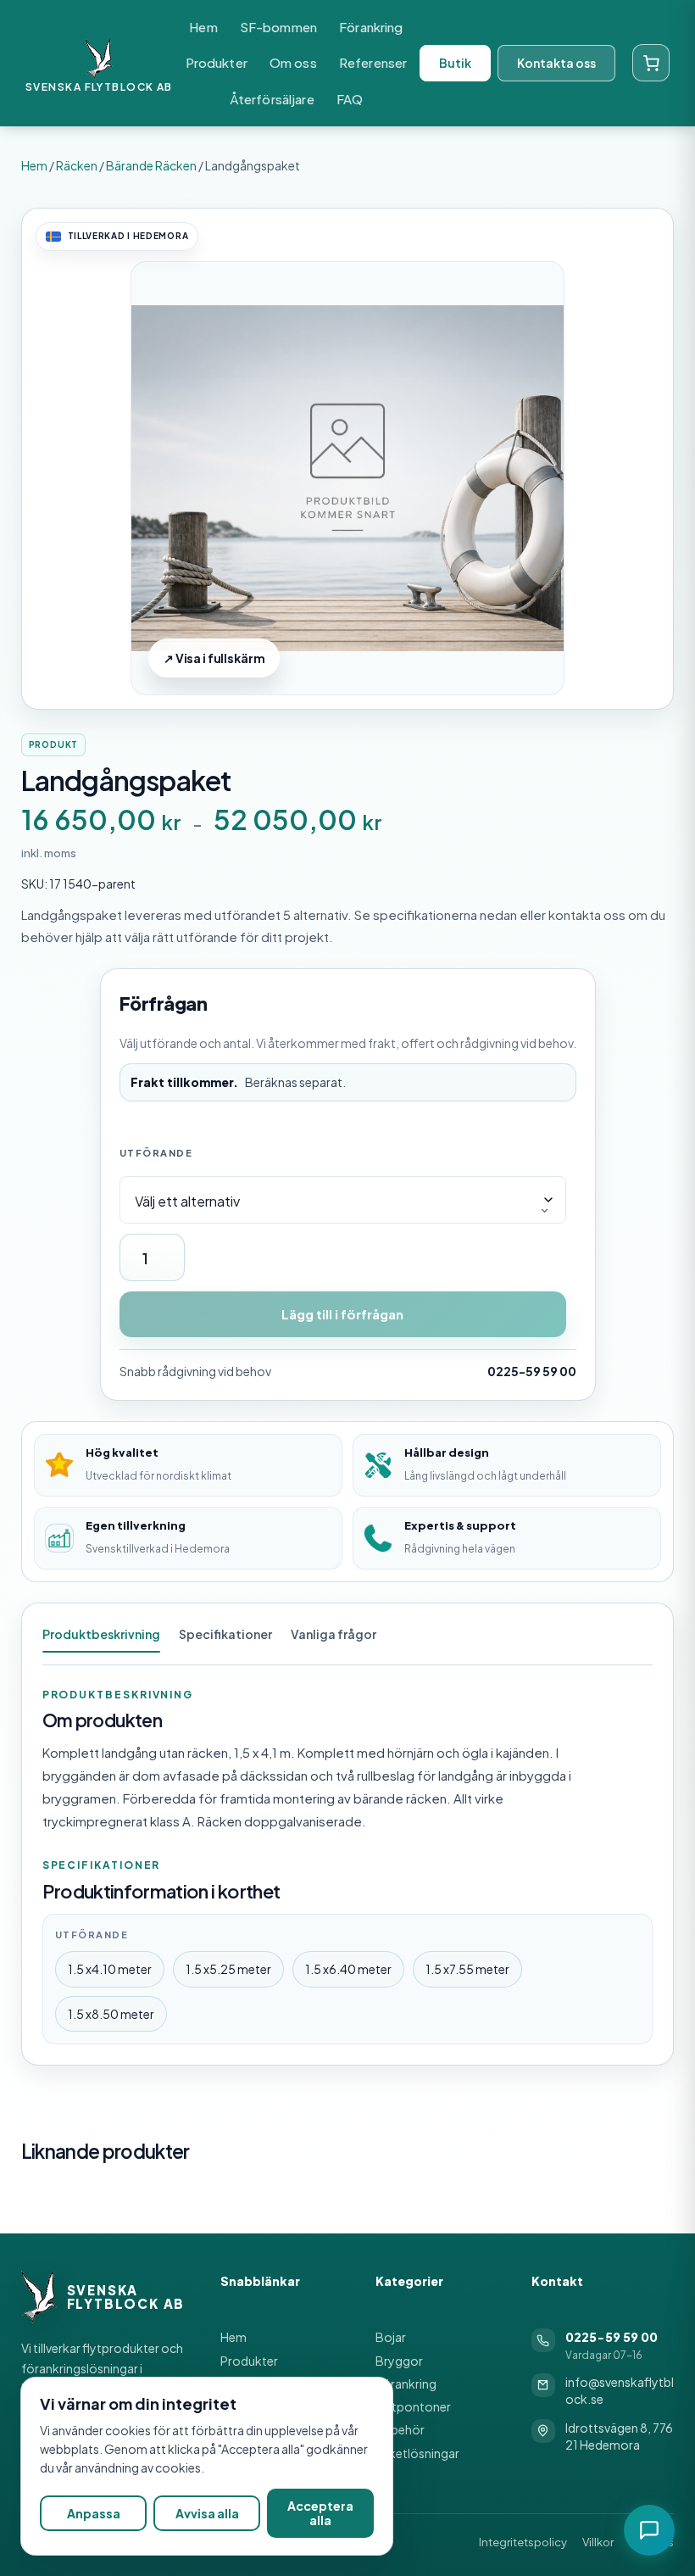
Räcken (77, 165)
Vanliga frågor (334, 1634)
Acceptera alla (320, 2513)
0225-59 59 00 (532, 1371)
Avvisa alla (207, 2513)
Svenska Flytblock (89, 87)
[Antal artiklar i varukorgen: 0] (651, 63)
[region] (207, 2466)
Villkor (598, 2542)
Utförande (156, 1153)
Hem (34, 165)
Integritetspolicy (523, 2542)
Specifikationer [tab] (225, 1634)
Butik (455, 63)
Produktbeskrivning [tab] (101, 1634)
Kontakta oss (556, 63)
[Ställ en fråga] (649, 2530)
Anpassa (94, 2513)
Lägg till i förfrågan (342, 1314)
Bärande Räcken (151, 165)
